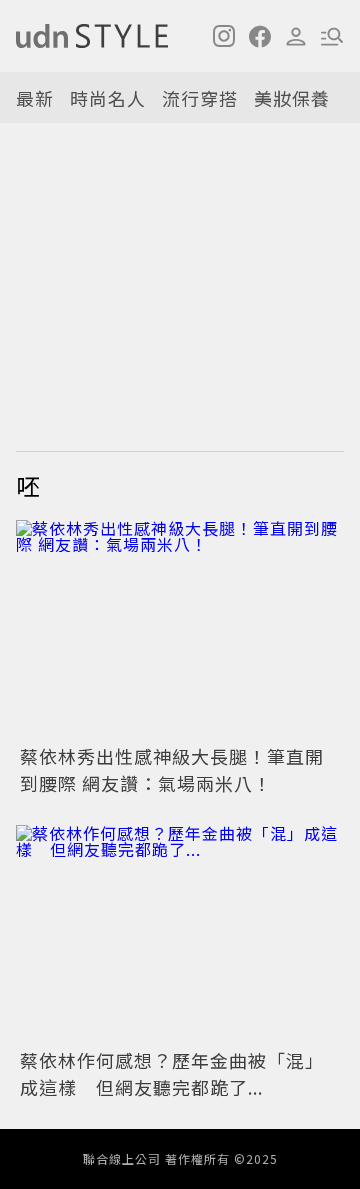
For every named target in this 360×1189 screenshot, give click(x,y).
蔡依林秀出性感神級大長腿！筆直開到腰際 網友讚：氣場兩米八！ (172, 769)
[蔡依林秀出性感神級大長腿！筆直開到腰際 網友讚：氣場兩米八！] (180, 629)
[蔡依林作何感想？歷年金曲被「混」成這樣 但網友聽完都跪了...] (180, 934)
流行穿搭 (200, 98)
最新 (35, 98)
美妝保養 (292, 98)
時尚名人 (108, 98)
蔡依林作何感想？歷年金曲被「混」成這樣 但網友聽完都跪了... (172, 1073)
